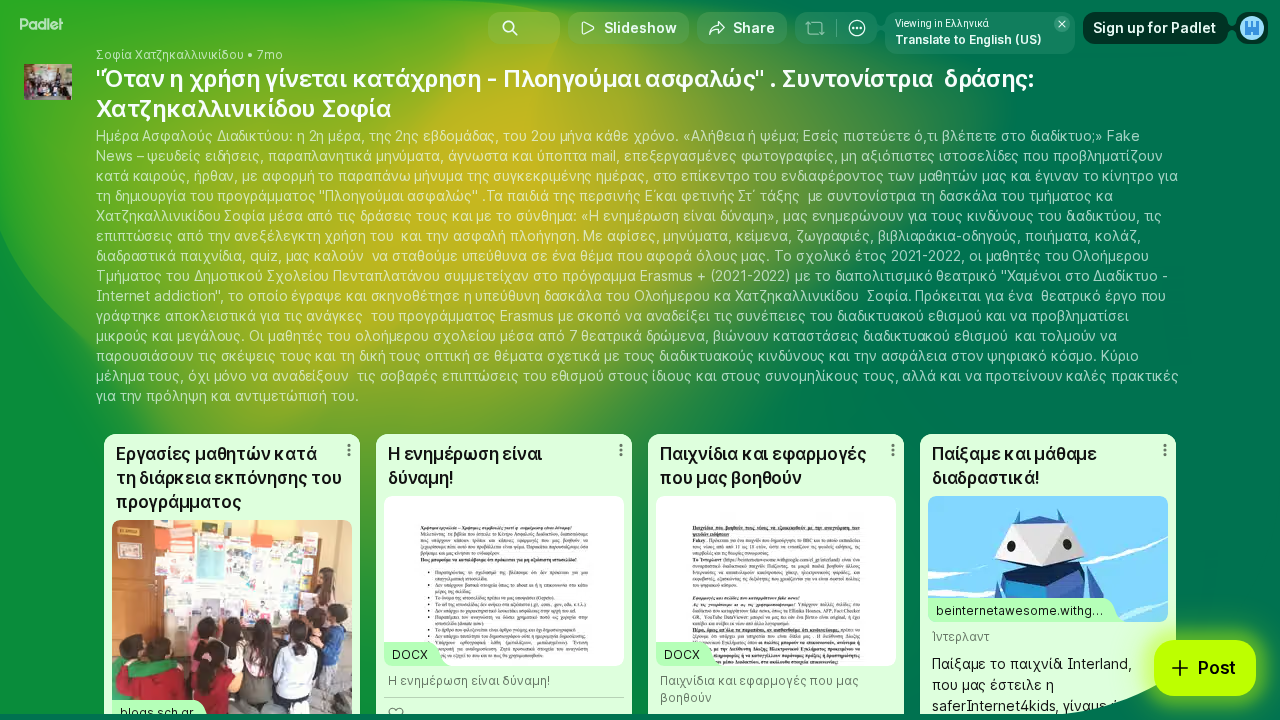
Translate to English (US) (968, 39)
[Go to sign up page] (1252, 28)
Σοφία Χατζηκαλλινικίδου (170, 55)
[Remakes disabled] (815, 28)
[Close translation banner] (1062, 24)
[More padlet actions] (857, 28)
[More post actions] (349, 450)
